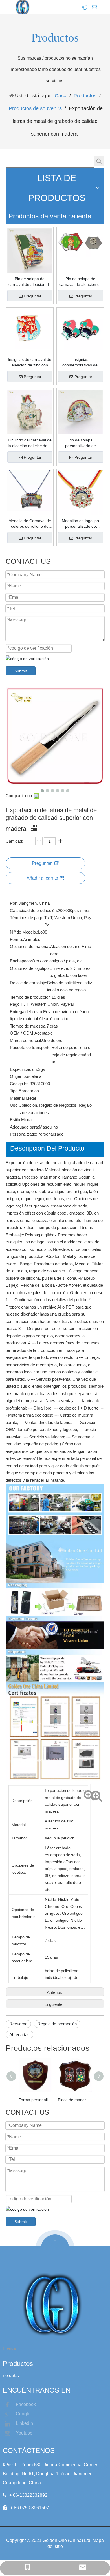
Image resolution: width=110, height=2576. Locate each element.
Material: (18, 1098)
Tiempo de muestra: (28, 1026)
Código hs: (20, 1084)
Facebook (26, 2404)
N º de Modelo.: (24, 932)
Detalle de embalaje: (28, 983)
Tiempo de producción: (31, 997)
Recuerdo (18, 2024)
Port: (14, 903)
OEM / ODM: (22, 1033)
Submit (21, 671)
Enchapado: (21, 961)
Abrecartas (19, 2035)
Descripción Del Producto (47, 1148)
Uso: (14, 1105)
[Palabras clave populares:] (99, 161)
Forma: (16, 939)
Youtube (24, 2433)
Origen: (17, 1076)
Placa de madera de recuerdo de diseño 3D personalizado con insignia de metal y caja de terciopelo (75, 2100)
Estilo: (16, 1120)
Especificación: (24, 1069)
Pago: (15, 1004)
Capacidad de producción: (34, 910)
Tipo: (14, 1091)
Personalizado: (24, 1134)
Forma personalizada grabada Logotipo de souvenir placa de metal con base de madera (35, 2100)
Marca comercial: (26, 1040)
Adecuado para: (24, 1127)
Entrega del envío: (27, 1012)
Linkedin (24, 2423)
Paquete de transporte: (31, 1047)
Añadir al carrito (42, 878)
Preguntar (33, 296)
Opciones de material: (30, 946)
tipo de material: (24, 1019)
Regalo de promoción (57, 2024)
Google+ (24, 2414)
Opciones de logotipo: (30, 968)
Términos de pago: (27, 918)
